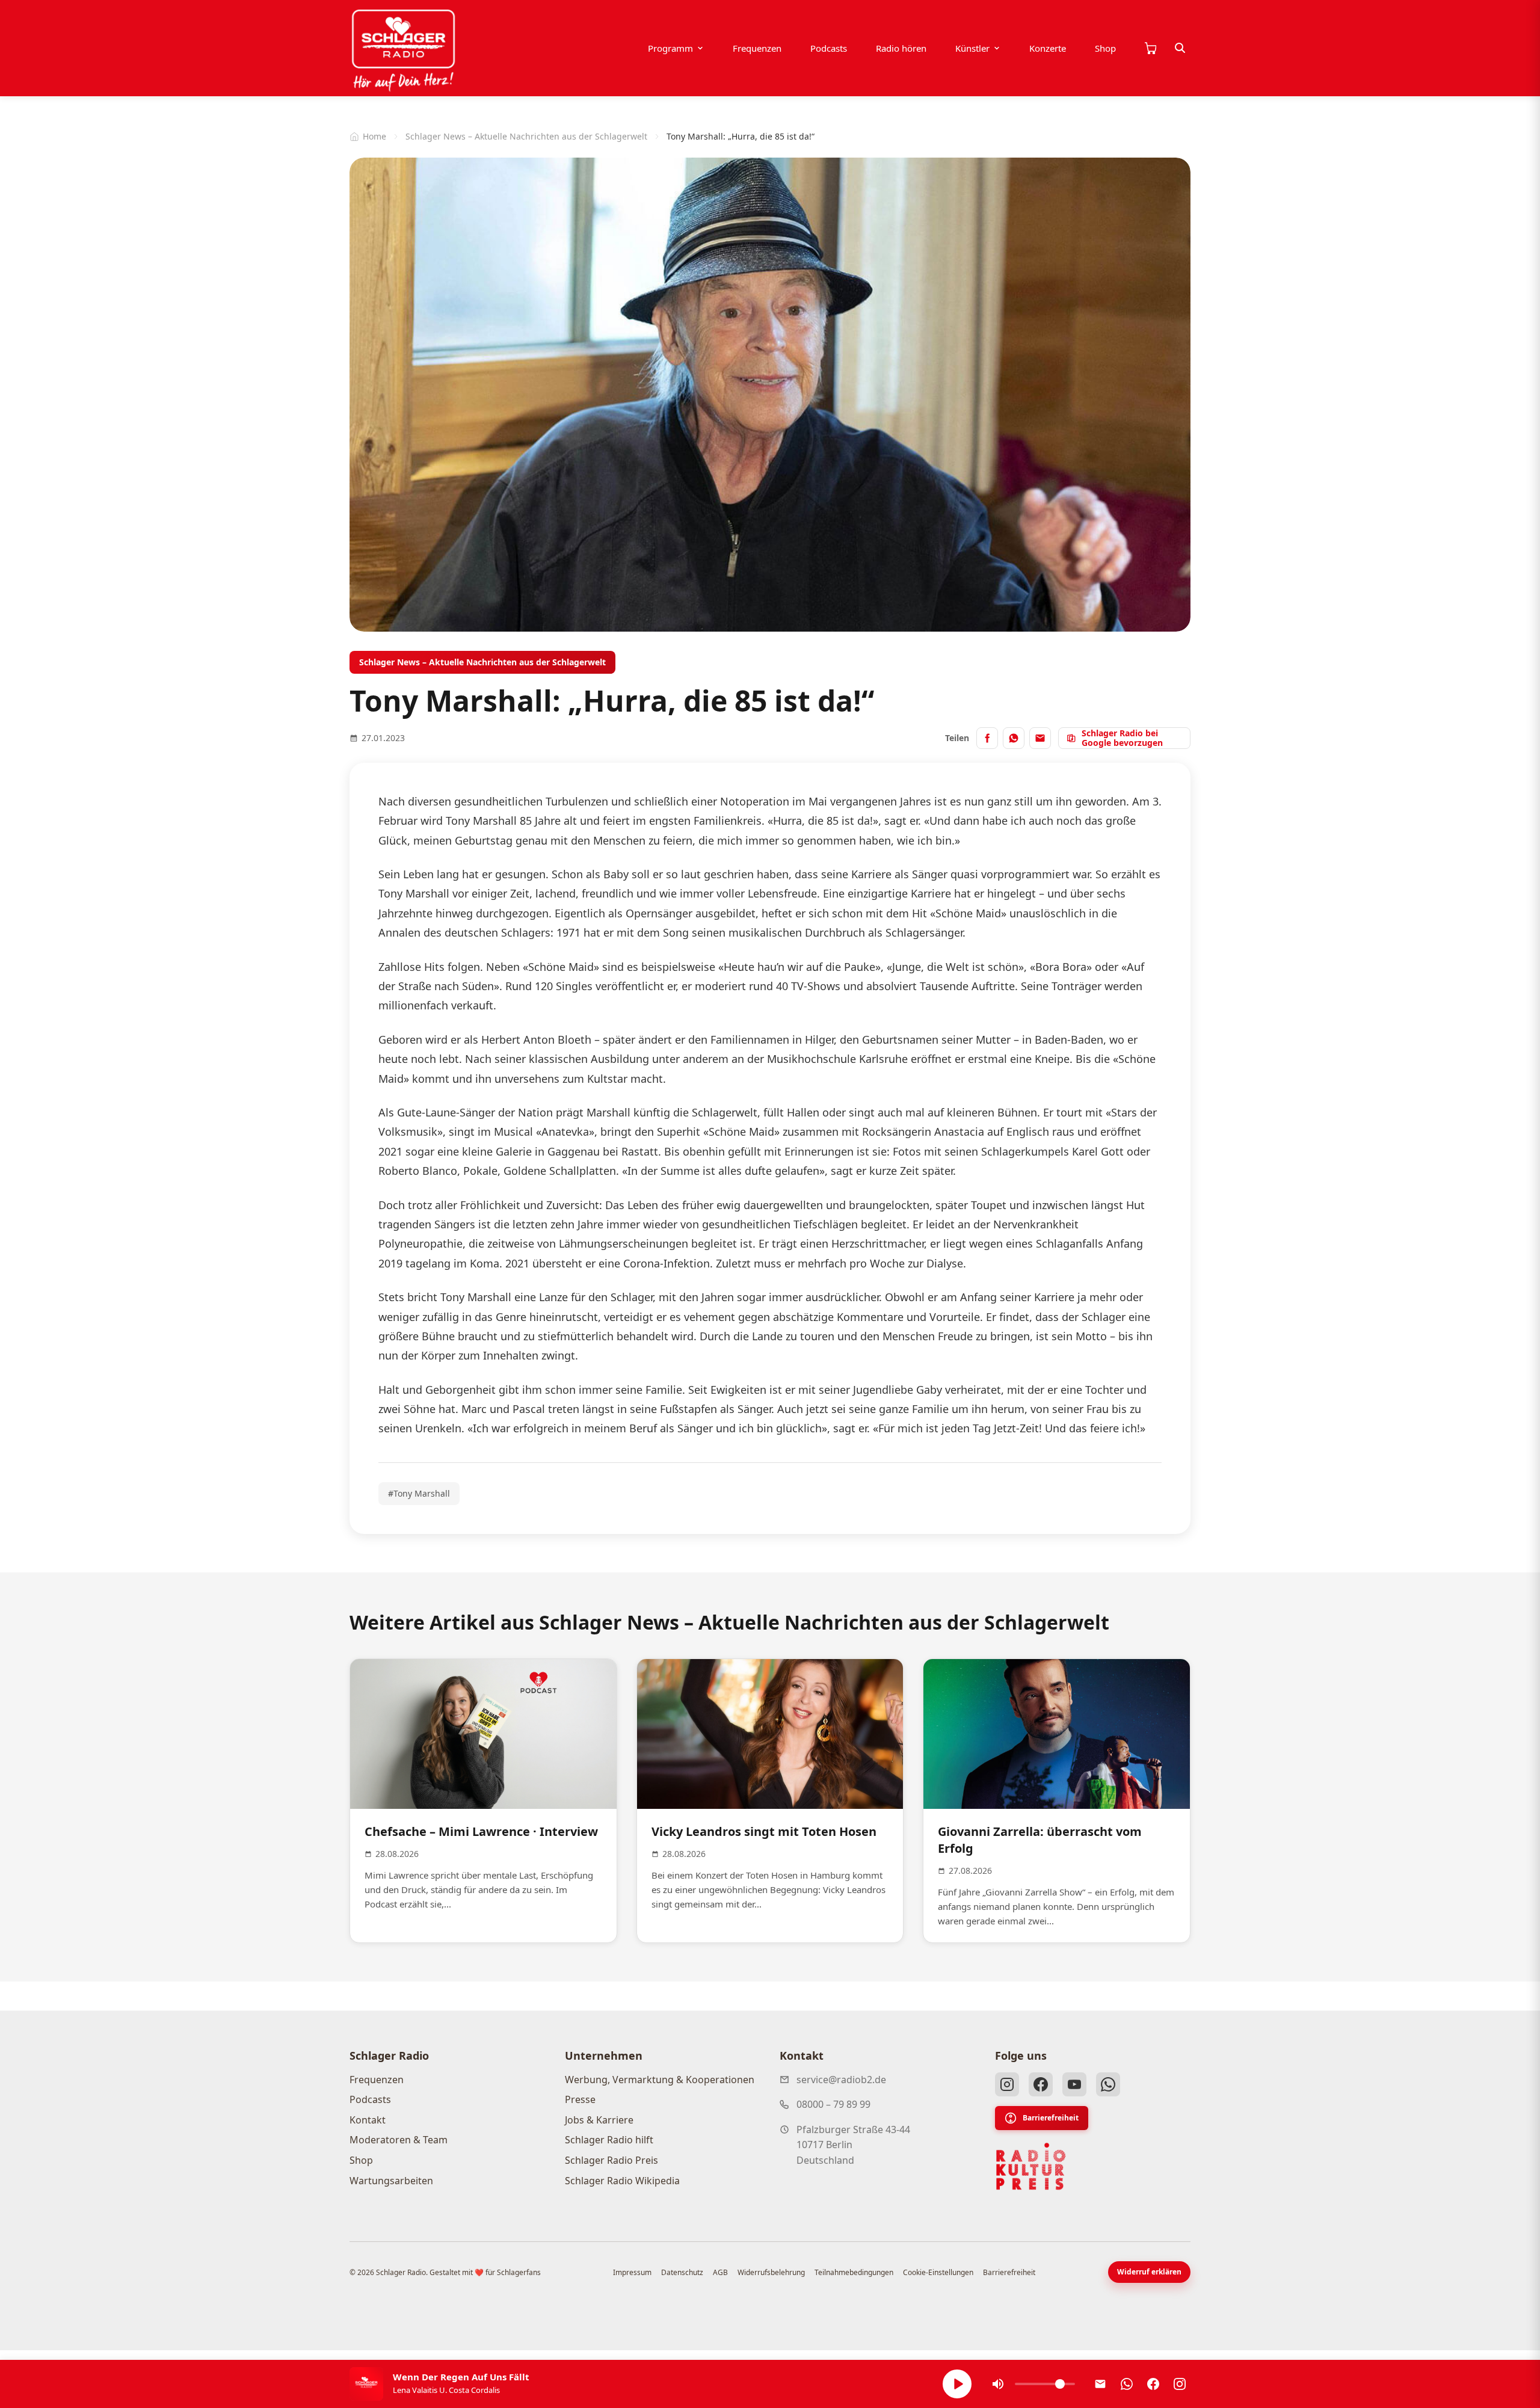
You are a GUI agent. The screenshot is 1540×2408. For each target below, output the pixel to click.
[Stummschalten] (998, 2384)
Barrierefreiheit (1051, 2118)
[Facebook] (1041, 2084)
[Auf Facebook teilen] (987, 738)
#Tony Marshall (419, 1493)
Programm (670, 48)
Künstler (972, 48)
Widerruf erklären (1149, 2272)
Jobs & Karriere (599, 2120)
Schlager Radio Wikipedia (622, 2181)
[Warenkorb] (1150, 48)
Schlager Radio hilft (609, 2140)
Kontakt (368, 2120)
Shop (1105, 48)
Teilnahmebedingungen (854, 2272)
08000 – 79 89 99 (833, 2104)
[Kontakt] (1100, 2384)
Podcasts (829, 48)
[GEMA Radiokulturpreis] (1031, 2167)
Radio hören (901, 48)
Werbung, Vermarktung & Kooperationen (660, 2080)
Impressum (632, 2272)
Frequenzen (757, 48)
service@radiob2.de (841, 2080)
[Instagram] (1007, 2084)
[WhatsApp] (1108, 2084)
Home (374, 136)
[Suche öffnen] (1180, 48)
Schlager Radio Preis (611, 2160)
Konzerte (1048, 48)
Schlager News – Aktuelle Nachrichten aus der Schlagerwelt (526, 136)
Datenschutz (682, 2272)
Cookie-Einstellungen (938, 2272)
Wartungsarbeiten (391, 2181)
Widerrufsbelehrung (771, 2272)
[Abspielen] (957, 2384)
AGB (720, 2272)
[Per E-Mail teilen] (1040, 738)
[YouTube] (1074, 2084)
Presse (580, 2099)
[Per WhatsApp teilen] (1014, 738)
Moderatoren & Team (399, 2140)
